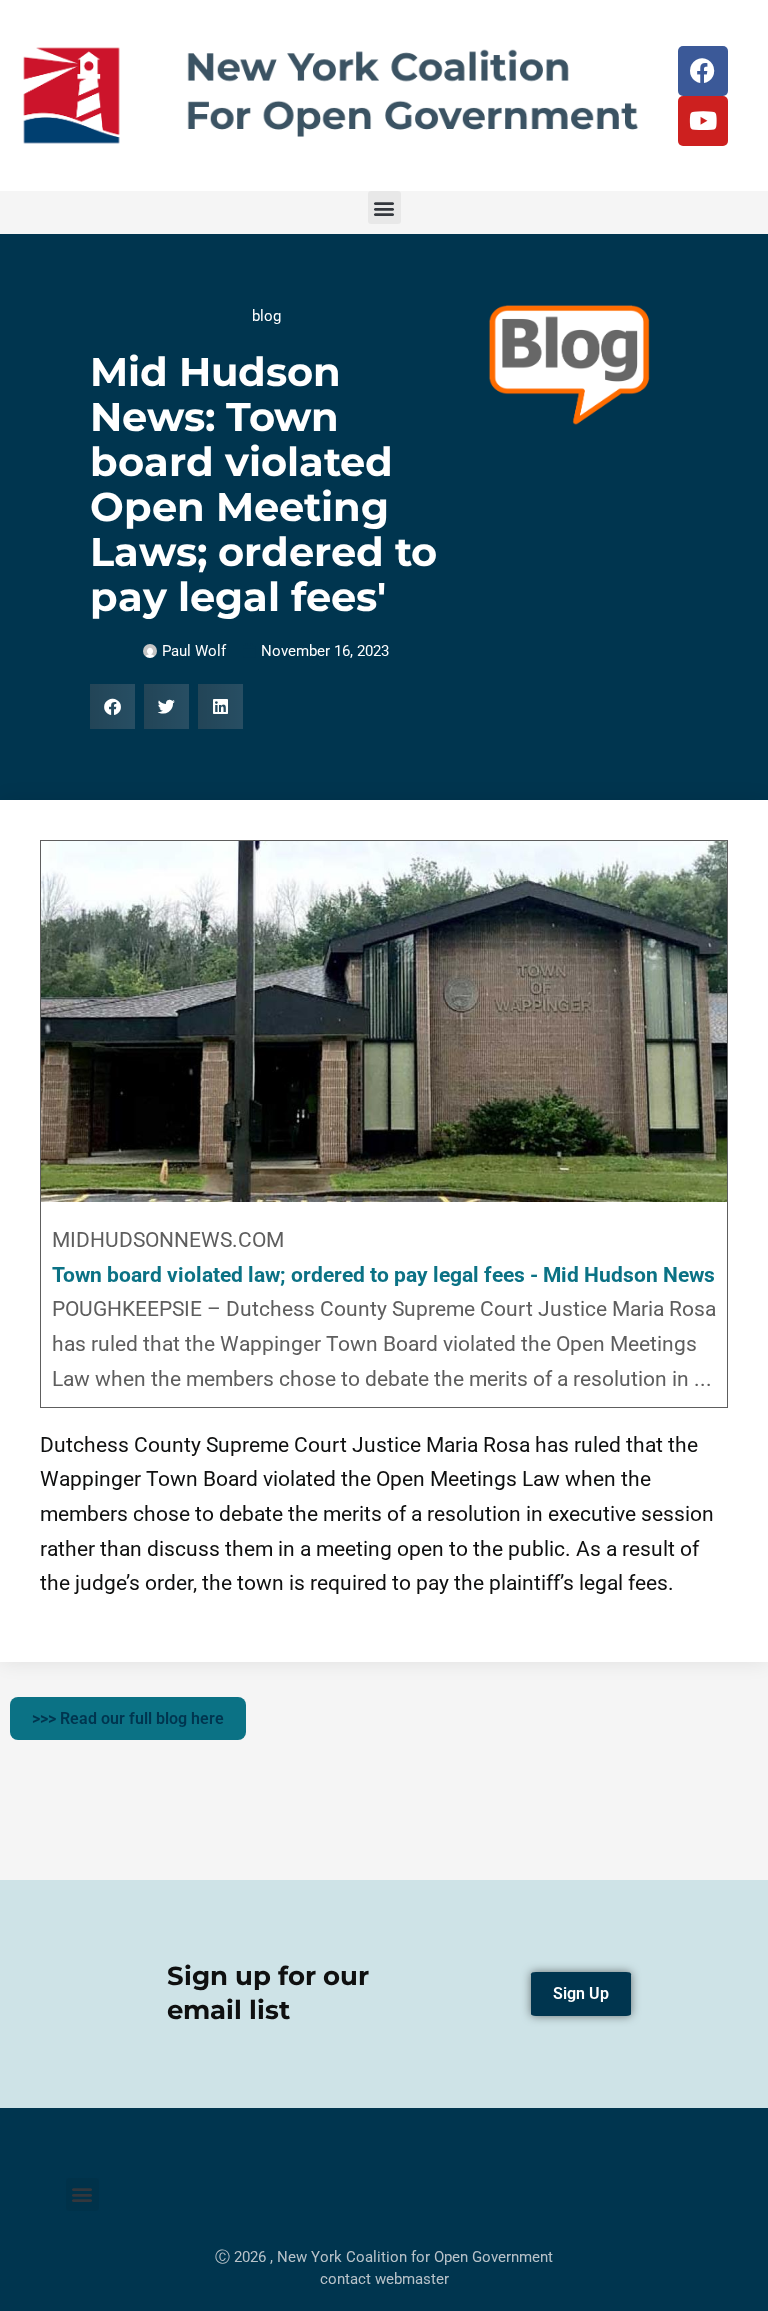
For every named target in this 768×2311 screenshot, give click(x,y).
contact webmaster (384, 2279)
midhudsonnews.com (168, 1240)
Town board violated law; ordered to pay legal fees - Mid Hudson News (383, 1275)
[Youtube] (703, 121)
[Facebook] (703, 71)
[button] (384, 207)
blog (266, 316)
